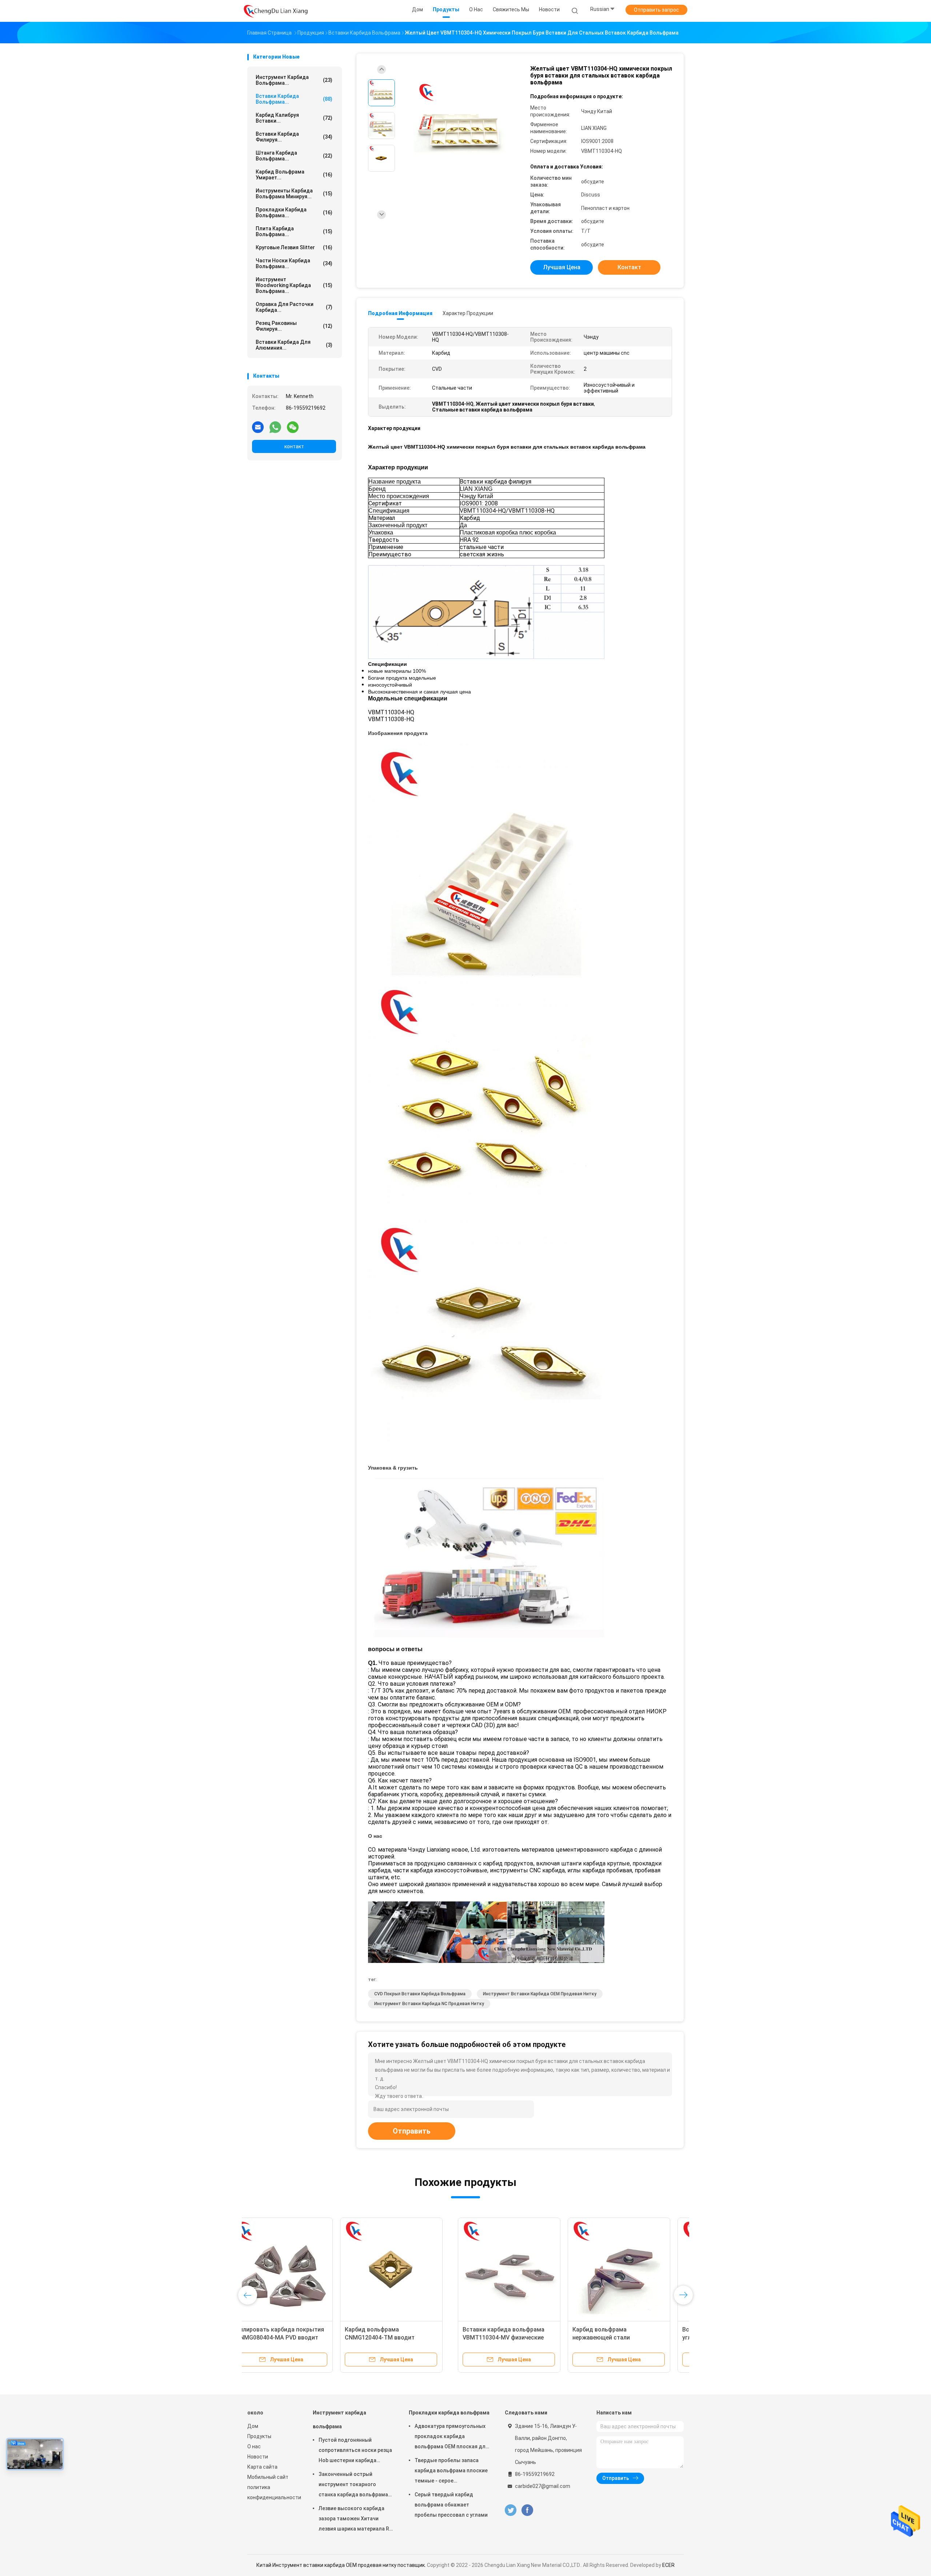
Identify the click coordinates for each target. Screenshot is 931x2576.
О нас (254, 2446)
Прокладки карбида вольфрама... (294, 212)
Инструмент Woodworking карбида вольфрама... (294, 285)
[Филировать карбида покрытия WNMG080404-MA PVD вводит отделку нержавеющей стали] (518, 2269)
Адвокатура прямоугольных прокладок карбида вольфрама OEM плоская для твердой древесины (451, 2437)
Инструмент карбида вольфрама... (294, 80)
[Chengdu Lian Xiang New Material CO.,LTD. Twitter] (511, 2510)
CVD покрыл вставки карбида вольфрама (420, 1994)
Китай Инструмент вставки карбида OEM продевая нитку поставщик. (342, 2565)
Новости (258, 2457)
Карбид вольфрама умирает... (294, 175)
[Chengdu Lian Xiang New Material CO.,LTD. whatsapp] (275, 427)
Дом (253, 2426)
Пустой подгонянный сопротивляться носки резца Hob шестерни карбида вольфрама (355, 2451)
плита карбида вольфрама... (294, 231)
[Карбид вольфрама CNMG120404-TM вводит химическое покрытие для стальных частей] (628, 2269)
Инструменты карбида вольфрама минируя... (294, 194)
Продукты (259, 2436)
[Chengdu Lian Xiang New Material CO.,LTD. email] (258, 427)
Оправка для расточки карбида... (294, 307)
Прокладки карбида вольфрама (449, 2413)
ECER (668, 2565)
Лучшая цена (562, 267)
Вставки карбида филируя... (294, 137)
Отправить (412, 2131)
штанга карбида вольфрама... (294, 156)
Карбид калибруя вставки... (294, 118)
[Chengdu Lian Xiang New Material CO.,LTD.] (276, 11)
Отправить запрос (656, 10)
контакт (294, 446)
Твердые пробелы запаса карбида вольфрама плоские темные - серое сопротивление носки (451, 2472)
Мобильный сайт (268, 2477)
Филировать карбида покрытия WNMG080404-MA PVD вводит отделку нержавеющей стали (516, 2338)
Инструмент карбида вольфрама (339, 2420)
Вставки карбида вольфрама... (294, 99)
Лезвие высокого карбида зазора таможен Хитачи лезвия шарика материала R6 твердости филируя (355, 2520)
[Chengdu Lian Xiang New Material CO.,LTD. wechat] (293, 427)
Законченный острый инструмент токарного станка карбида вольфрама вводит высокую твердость (354, 2485)
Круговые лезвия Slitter (294, 247)
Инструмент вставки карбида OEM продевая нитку (540, 1994)
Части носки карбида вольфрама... (294, 263)
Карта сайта (262, 2467)
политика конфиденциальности (273, 2492)
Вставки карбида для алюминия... (294, 345)
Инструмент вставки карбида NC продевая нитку (429, 2004)
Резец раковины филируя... (294, 326)
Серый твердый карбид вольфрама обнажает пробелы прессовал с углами (451, 2505)
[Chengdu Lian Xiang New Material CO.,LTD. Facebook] (527, 2510)
